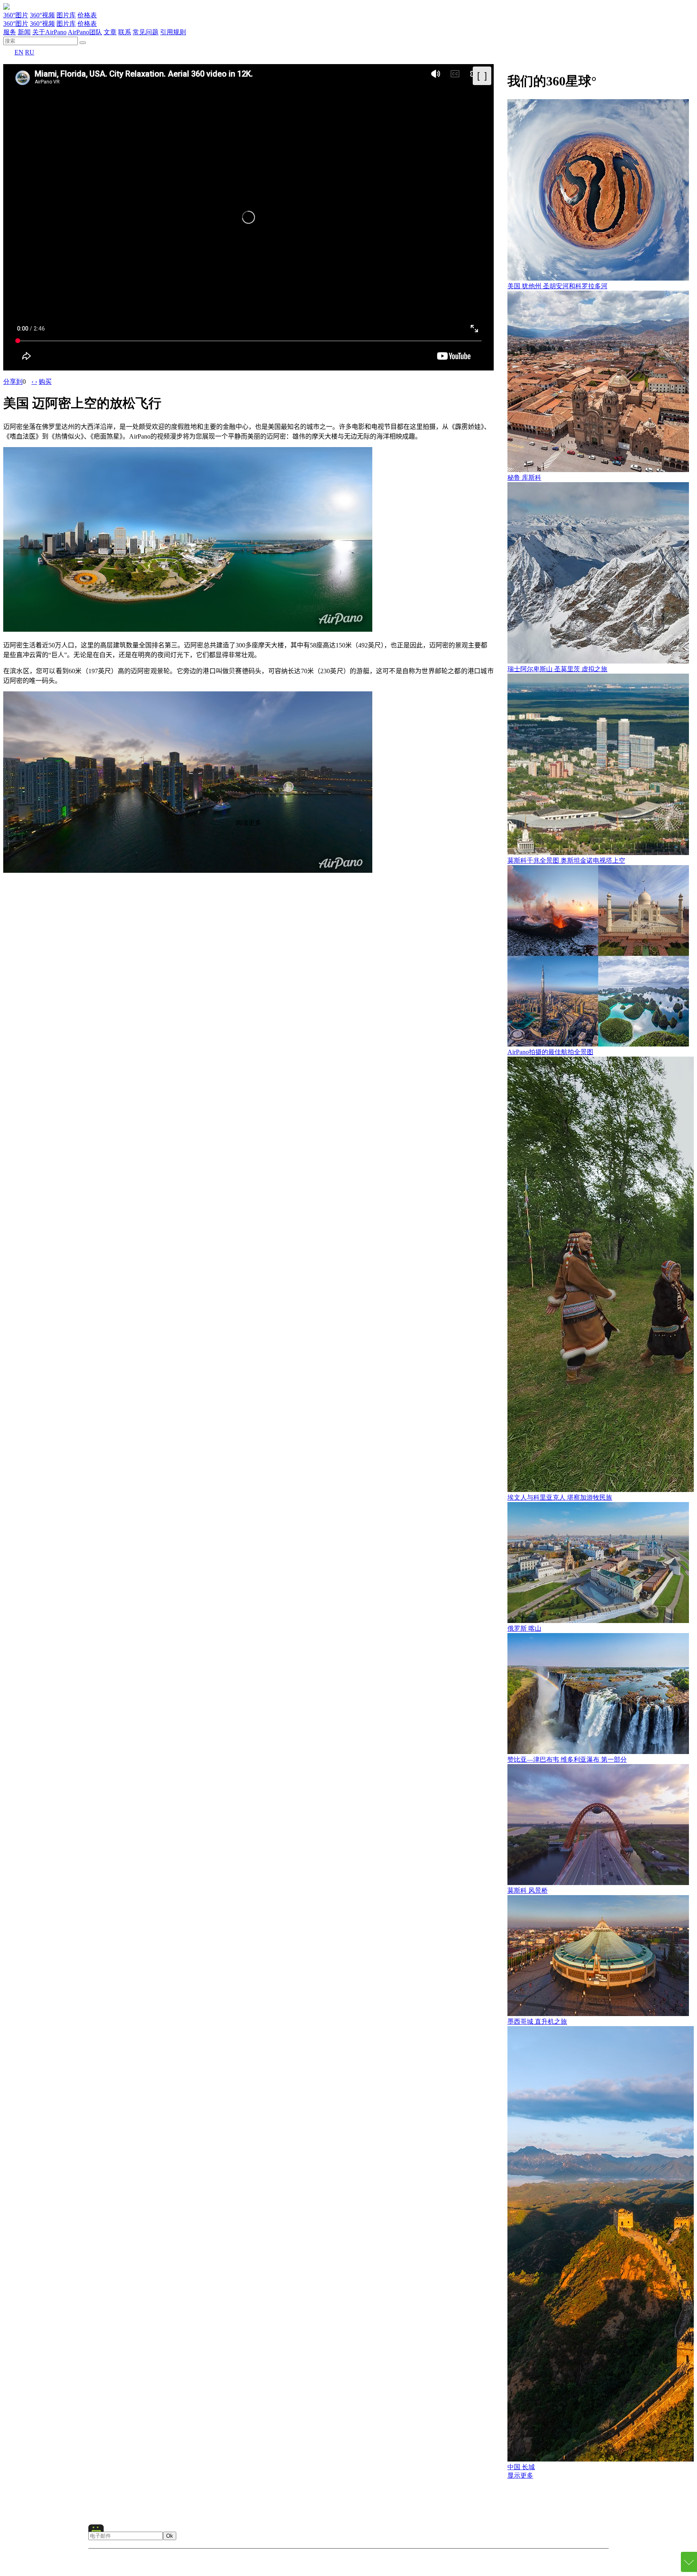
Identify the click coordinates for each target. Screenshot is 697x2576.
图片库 (66, 15)
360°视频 (42, 15)
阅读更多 (248, 823)
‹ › (34, 382)
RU (30, 52)
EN (19, 52)
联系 (125, 32)
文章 (110, 32)
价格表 (87, 15)
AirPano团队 (85, 32)
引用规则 (173, 32)
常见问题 (146, 32)
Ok (170, 2536)
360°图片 (16, 15)
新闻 (24, 32)
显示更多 (520, 2475)
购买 (45, 382)
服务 (10, 32)
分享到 (13, 382)
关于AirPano (49, 32)
